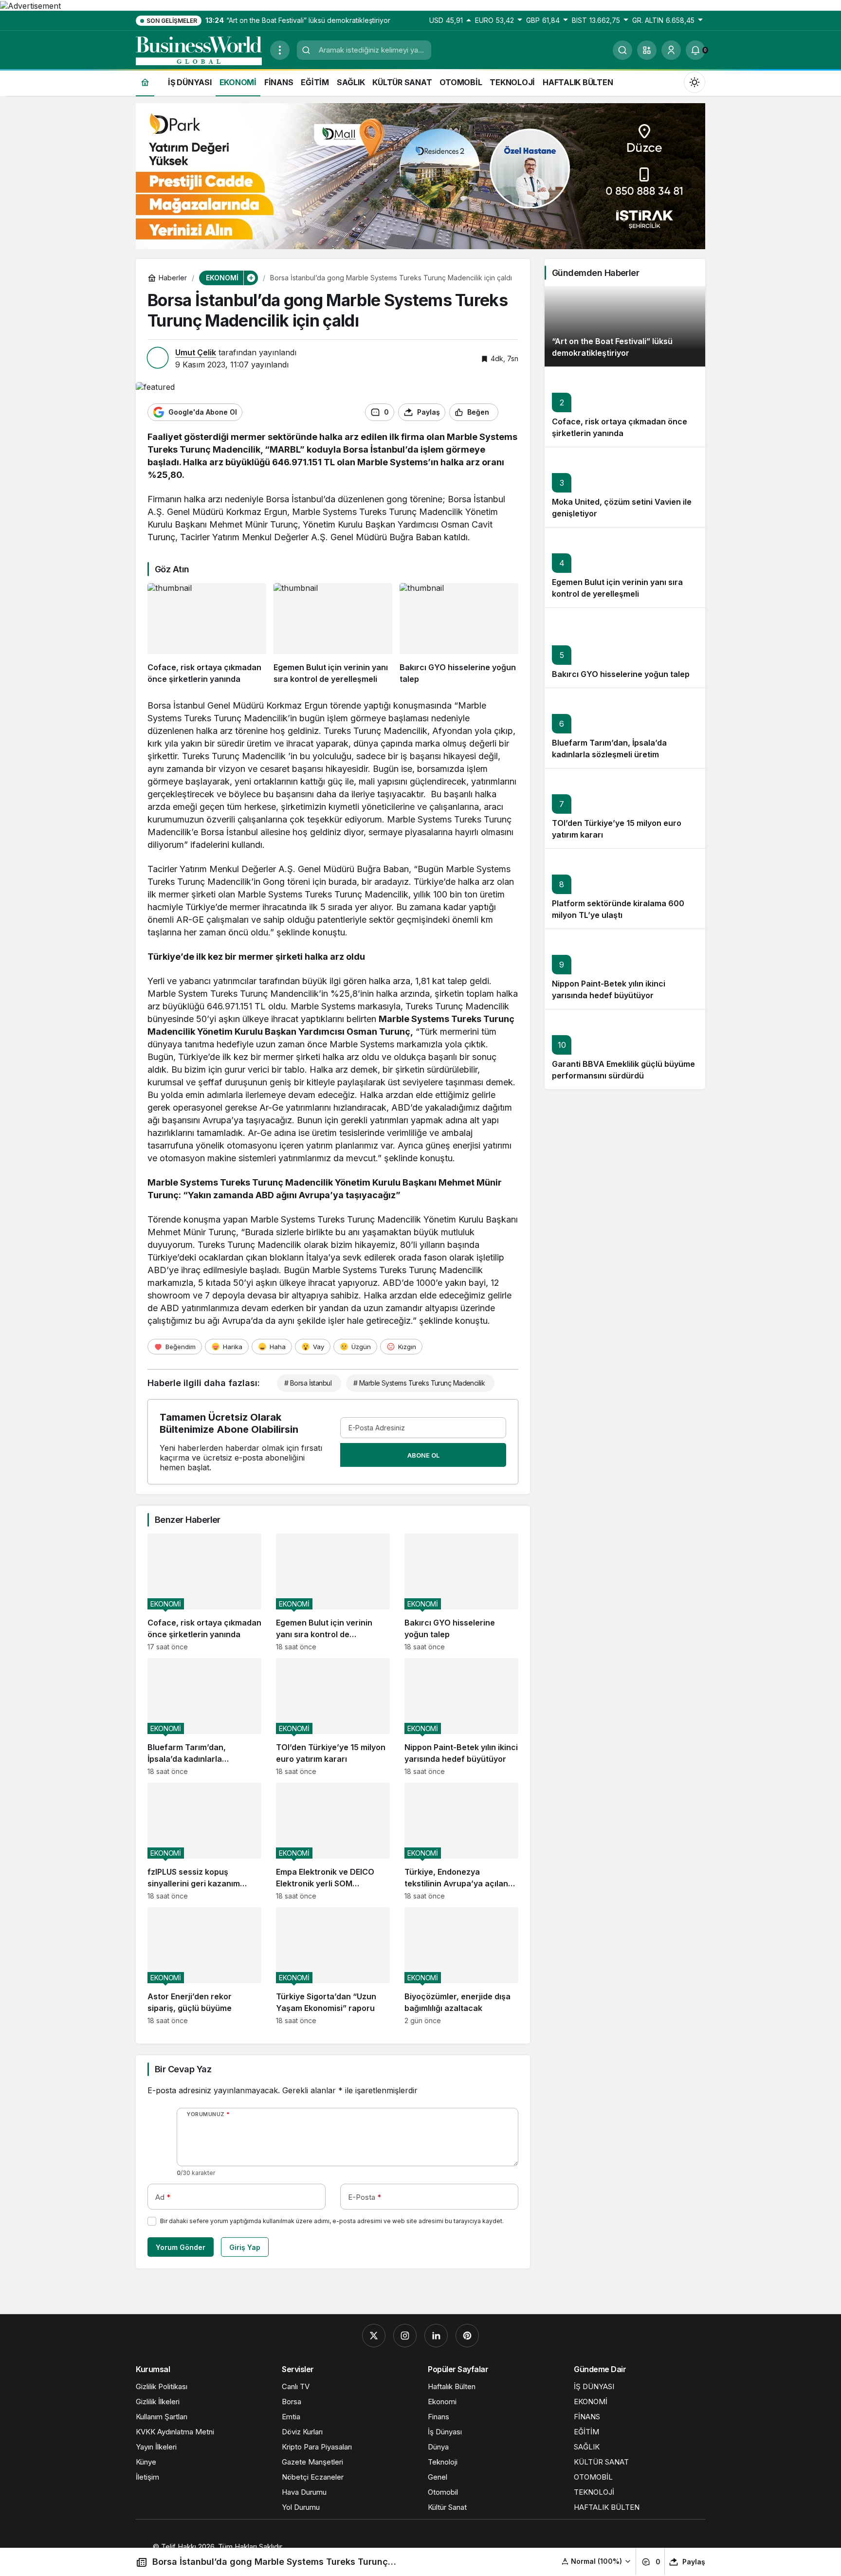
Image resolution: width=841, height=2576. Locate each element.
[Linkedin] (436, 2336)
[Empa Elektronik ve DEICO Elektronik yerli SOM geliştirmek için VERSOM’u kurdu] (333, 1841)
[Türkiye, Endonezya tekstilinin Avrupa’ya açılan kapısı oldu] (461, 1841)
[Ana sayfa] (145, 82)
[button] (647, 50)
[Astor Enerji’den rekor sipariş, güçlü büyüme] (204, 1966)
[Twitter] (374, 2336)
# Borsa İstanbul (308, 1383)
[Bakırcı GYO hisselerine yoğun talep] (459, 634)
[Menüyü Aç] (280, 50)
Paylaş (694, 2562)
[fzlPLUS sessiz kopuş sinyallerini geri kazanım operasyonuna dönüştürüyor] (204, 1841)
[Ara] (622, 50)
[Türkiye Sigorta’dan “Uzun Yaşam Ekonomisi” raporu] (333, 1966)
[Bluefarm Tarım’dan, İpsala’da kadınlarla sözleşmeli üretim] (204, 1717)
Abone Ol (423, 1455)
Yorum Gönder (181, 2247)
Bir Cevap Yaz (183, 2069)
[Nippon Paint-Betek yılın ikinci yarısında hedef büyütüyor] (461, 1717)
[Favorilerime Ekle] (510, 412)
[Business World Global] (199, 49)
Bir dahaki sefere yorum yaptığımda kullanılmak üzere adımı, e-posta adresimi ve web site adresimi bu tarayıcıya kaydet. (332, 2221)
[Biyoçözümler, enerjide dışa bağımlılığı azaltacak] (461, 1966)
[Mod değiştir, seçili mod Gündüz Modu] (695, 82)
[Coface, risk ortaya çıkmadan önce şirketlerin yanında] (207, 634)
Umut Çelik (196, 352)
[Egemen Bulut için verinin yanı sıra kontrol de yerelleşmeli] (333, 634)
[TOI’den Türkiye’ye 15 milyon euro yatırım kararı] (333, 1717)
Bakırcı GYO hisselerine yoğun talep (621, 675)
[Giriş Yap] (671, 50)
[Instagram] (405, 2336)
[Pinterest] (467, 2336)
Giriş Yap (245, 2247)
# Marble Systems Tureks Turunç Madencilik (419, 1383)
